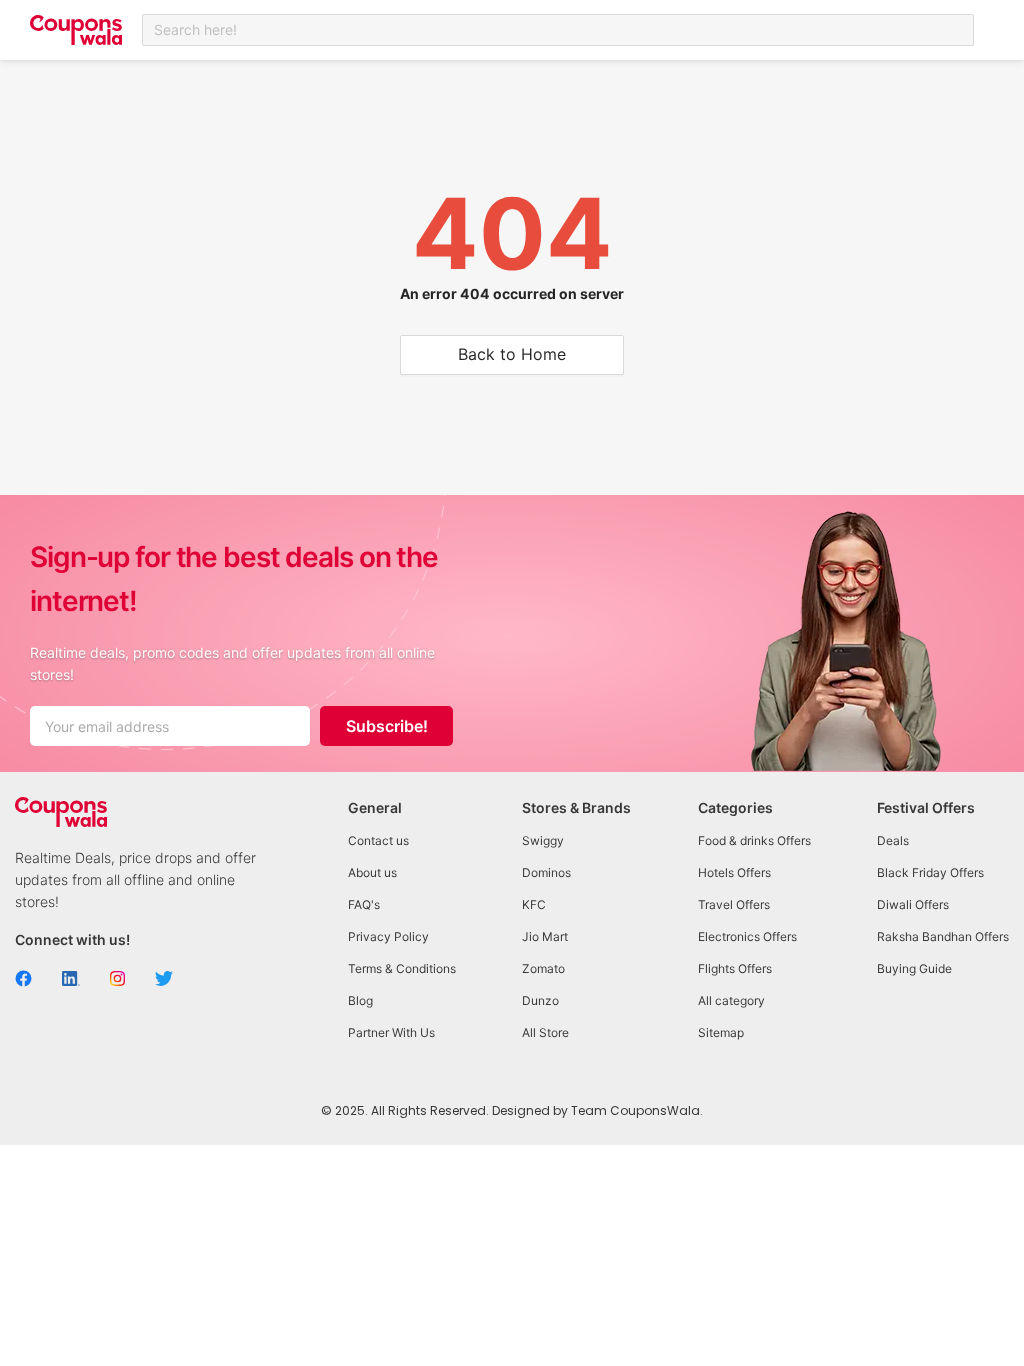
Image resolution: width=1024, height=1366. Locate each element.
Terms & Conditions (402, 968)
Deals (893, 840)
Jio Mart (545, 936)
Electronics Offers (747, 936)
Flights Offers (735, 968)
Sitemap (721, 1032)
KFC (534, 904)
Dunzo (540, 1000)
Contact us (378, 840)
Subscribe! (387, 726)
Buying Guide (914, 968)
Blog (360, 1000)
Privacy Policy (388, 936)
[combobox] (558, 30)
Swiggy (543, 840)
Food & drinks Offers (754, 840)
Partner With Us (391, 1032)
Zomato (543, 968)
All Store (545, 1032)
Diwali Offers (913, 904)
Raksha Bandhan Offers (943, 936)
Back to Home (512, 354)
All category (731, 1000)
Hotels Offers (734, 872)
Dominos (546, 872)
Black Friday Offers (930, 872)
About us (372, 872)
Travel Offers (734, 904)
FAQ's (364, 904)
